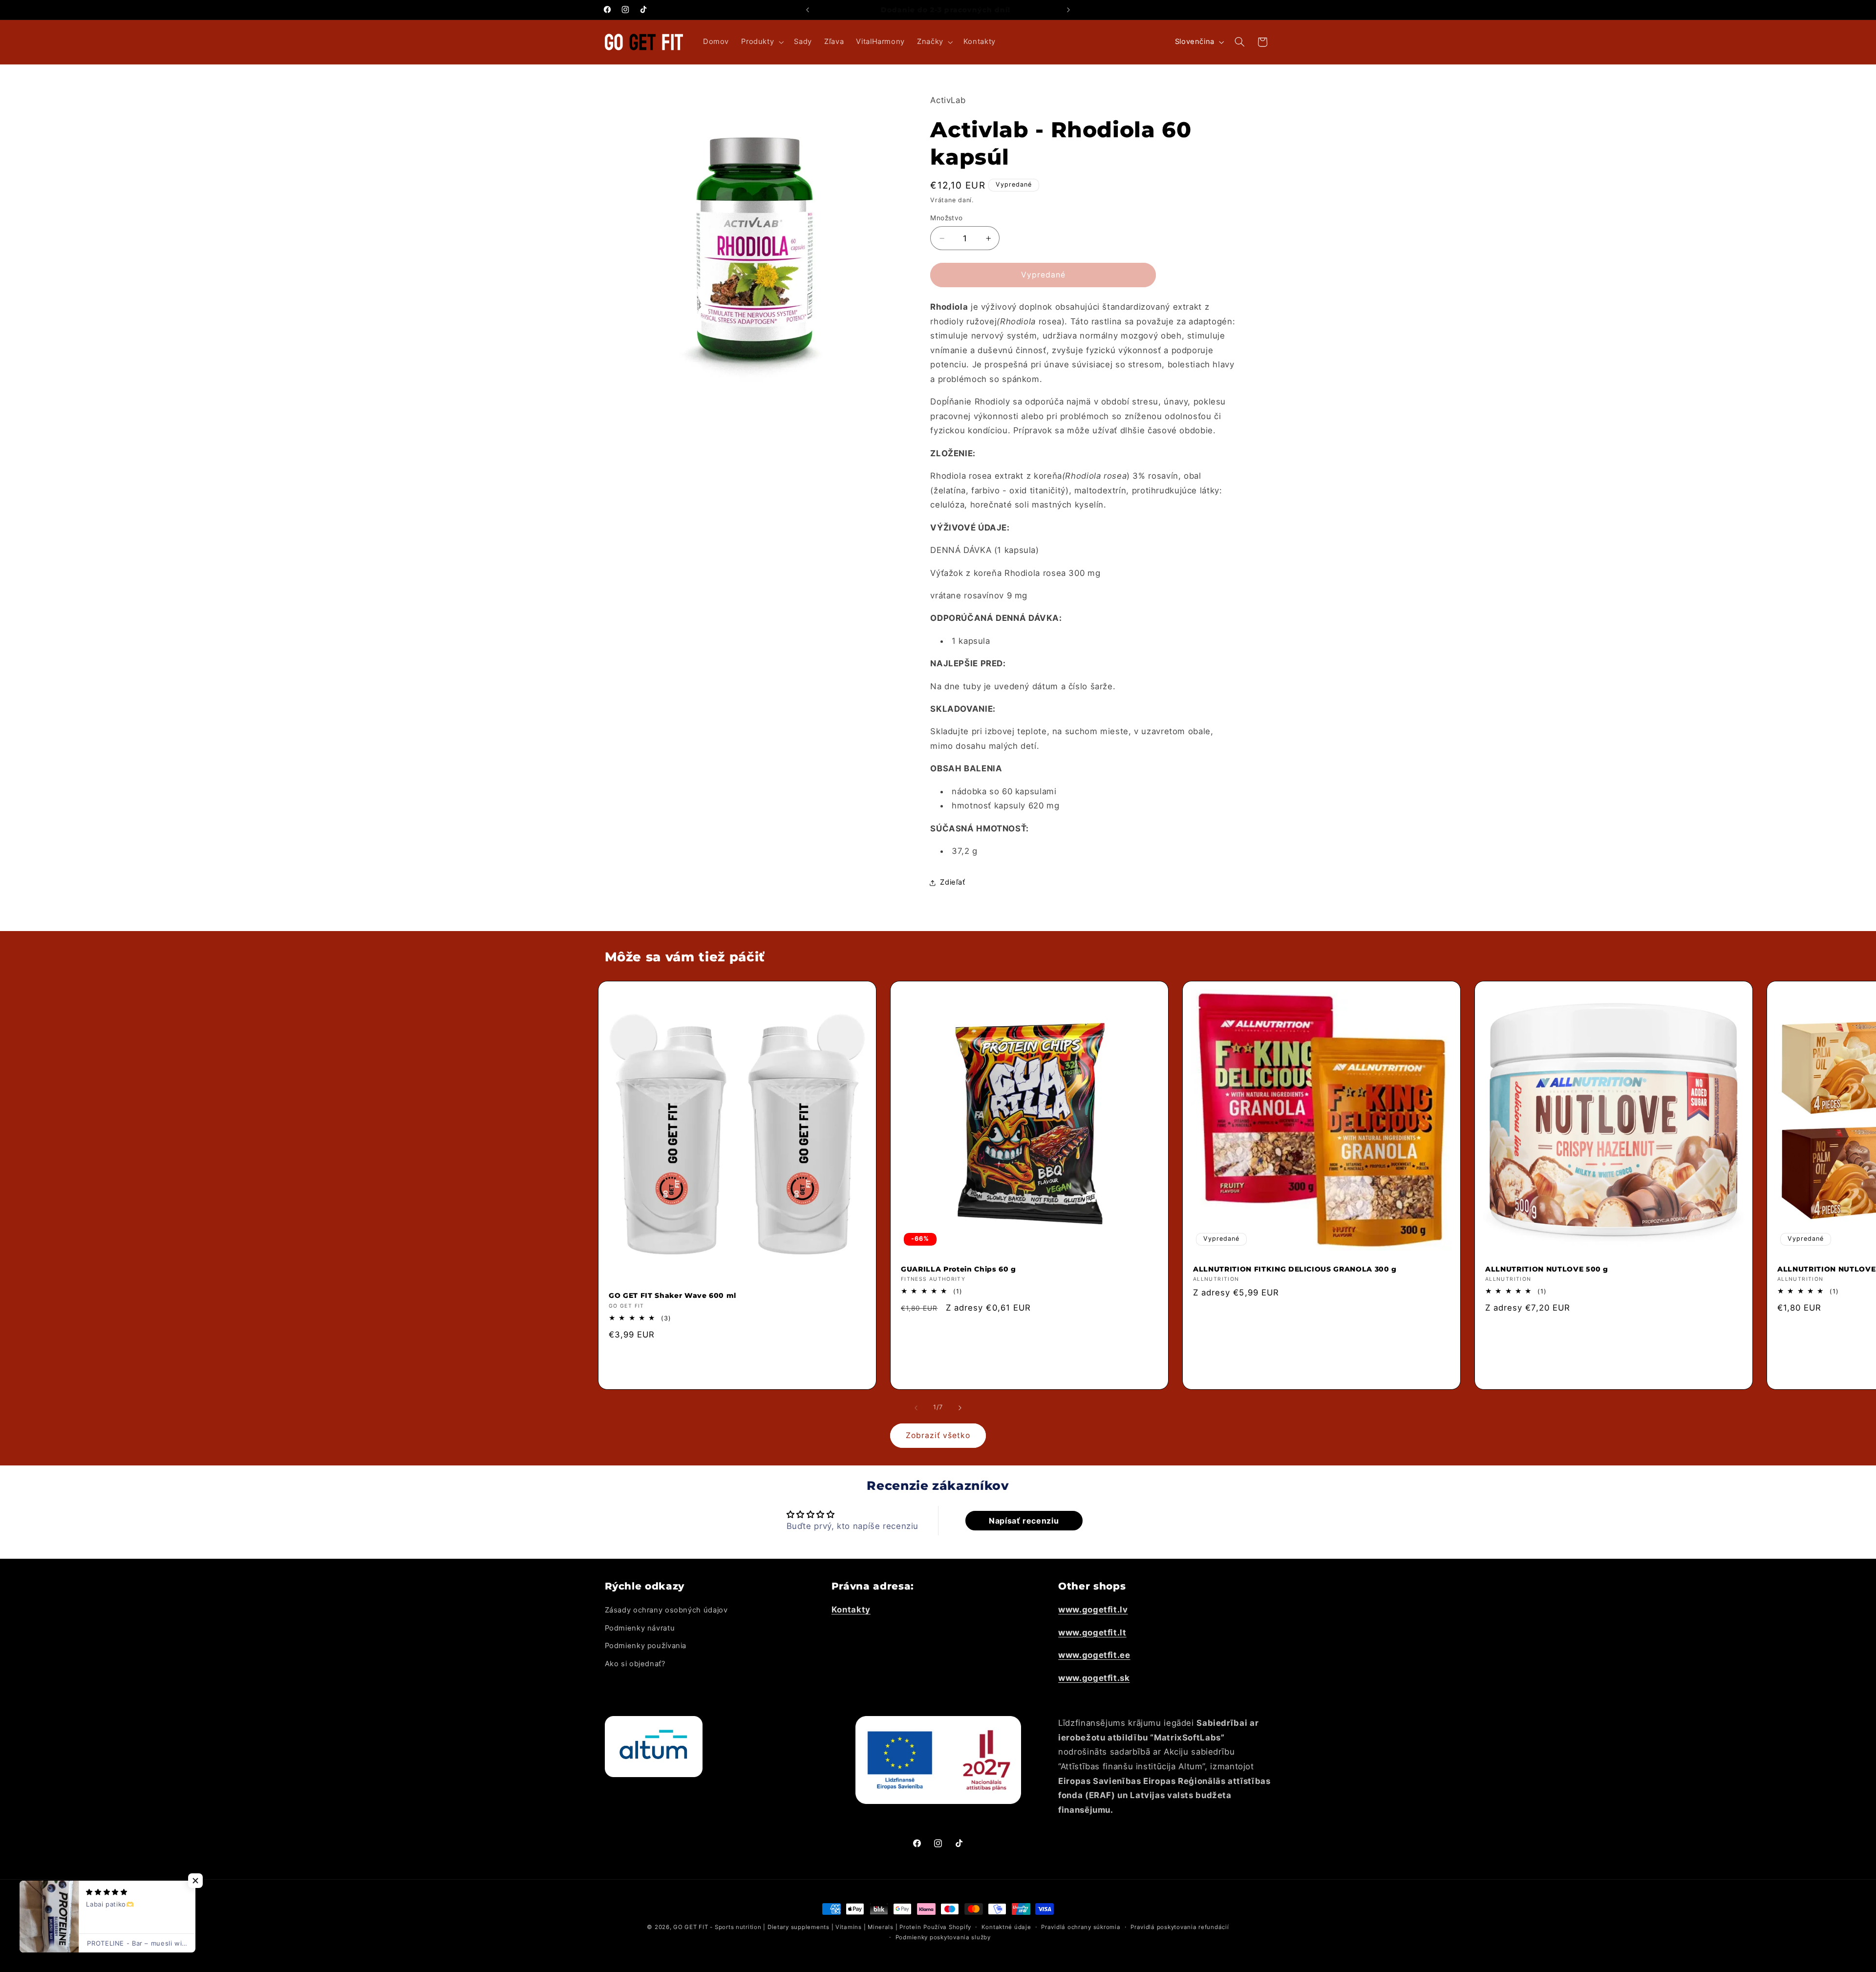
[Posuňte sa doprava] (960, 1408)
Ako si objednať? (635, 1664)
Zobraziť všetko (938, 1435)
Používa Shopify (947, 1927)
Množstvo (946, 218)
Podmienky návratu (640, 1628)
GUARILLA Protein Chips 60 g (959, 1269)
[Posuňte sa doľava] (916, 1408)
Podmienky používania (646, 1646)
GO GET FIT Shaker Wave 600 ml (672, 1295)
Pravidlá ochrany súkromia (1081, 1927)
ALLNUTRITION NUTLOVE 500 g (1547, 1269)
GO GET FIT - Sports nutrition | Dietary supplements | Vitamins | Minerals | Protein (797, 1927)
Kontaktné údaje (1006, 1927)
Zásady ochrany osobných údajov (666, 1610)
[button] (762, 42)
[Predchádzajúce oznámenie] (808, 10)
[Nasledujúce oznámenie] (1068, 10)
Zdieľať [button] (952, 882)
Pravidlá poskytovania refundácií (1180, 1927)
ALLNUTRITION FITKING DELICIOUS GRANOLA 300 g (1295, 1269)
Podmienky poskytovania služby (943, 1937)
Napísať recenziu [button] (1024, 1521)
